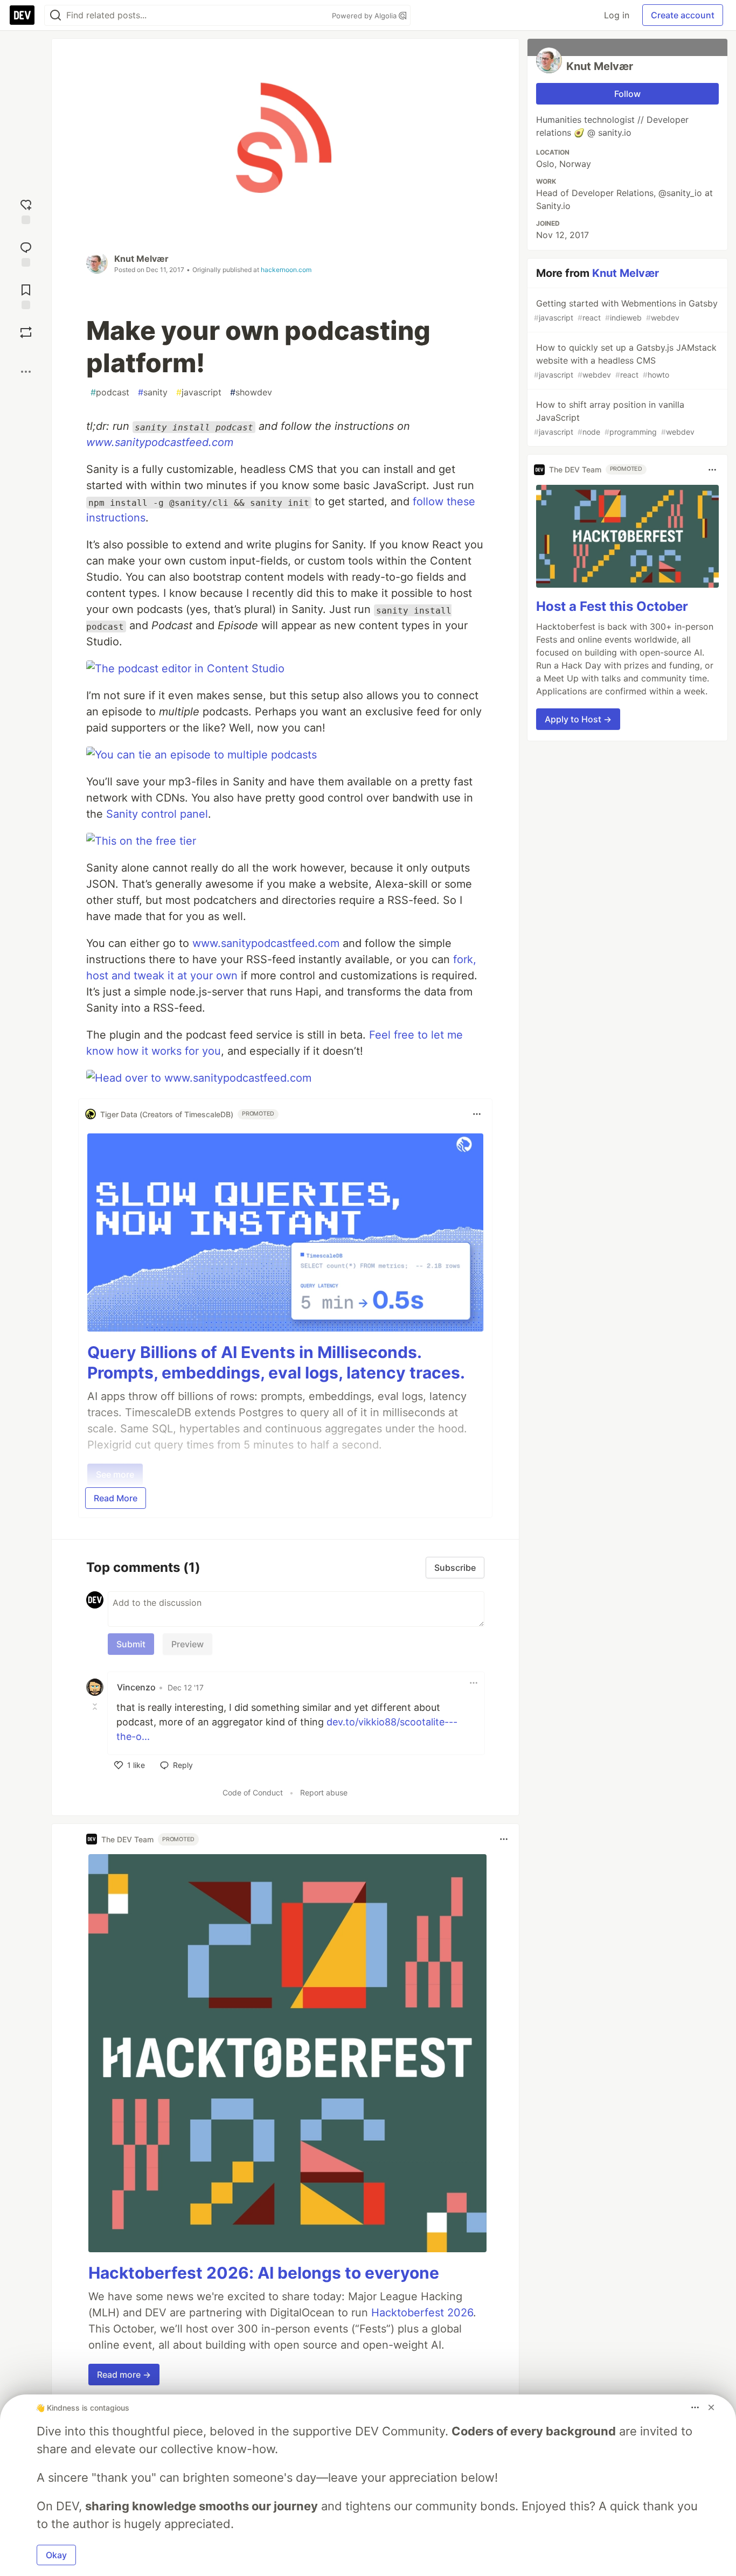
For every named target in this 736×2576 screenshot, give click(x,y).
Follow (627, 94)
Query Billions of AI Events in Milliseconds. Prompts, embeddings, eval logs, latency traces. (276, 1362)
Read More (116, 1498)
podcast (110, 392)
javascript (199, 392)
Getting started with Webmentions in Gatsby (626, 310)
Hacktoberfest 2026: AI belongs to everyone (264, 2273)
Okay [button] (56, 2555)
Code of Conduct (253, 1792)
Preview (188, 1644)
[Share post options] (26, 372)
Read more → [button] (124, 2375)
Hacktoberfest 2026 (422, 2313)
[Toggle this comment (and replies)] (96, 1707)
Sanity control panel (157, 814)
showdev (251, 392)
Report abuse (324, 1792)
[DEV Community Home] (22, 15)
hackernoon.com (286, 270)
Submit (131, 1644)
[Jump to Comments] (26, 253)
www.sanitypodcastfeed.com (160, 442)
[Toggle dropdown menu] (477, 1114)
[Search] (55, 15)
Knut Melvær (141, 259)
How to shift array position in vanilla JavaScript (614, 418)
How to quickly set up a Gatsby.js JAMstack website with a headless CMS (625, 361)
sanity (153, 392)
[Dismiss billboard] (711, 2407)
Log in (617, 15)
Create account (683, 15)
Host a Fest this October (612, 606)
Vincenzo (136, 1687)
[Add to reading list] (26, 295)
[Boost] (26, 332)
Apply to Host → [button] (578, 719)
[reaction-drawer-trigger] (26, 210)
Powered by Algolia (365, 16)
